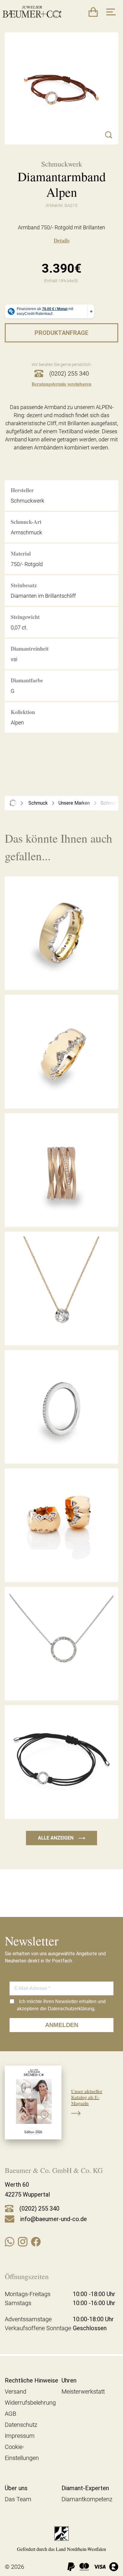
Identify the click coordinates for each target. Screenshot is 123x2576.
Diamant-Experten (85, 2488)
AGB (10, 2414)
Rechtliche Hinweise (31, 2380)
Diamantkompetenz (87, 2499)
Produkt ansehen (61, 977)
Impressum (20, 2436)
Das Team (18, 2499)
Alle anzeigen (61, 1838)
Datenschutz (21, 2425)
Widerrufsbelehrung (30, 2403)
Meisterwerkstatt (83, 2392)
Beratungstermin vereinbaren (61, 384)
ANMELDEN (62, 2025)
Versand (16, 2392)
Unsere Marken (74, 803)
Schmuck (38, 803)
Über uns (16, 2488)
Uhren (69, 2380)
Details (62, 240)
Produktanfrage (61, 333)
